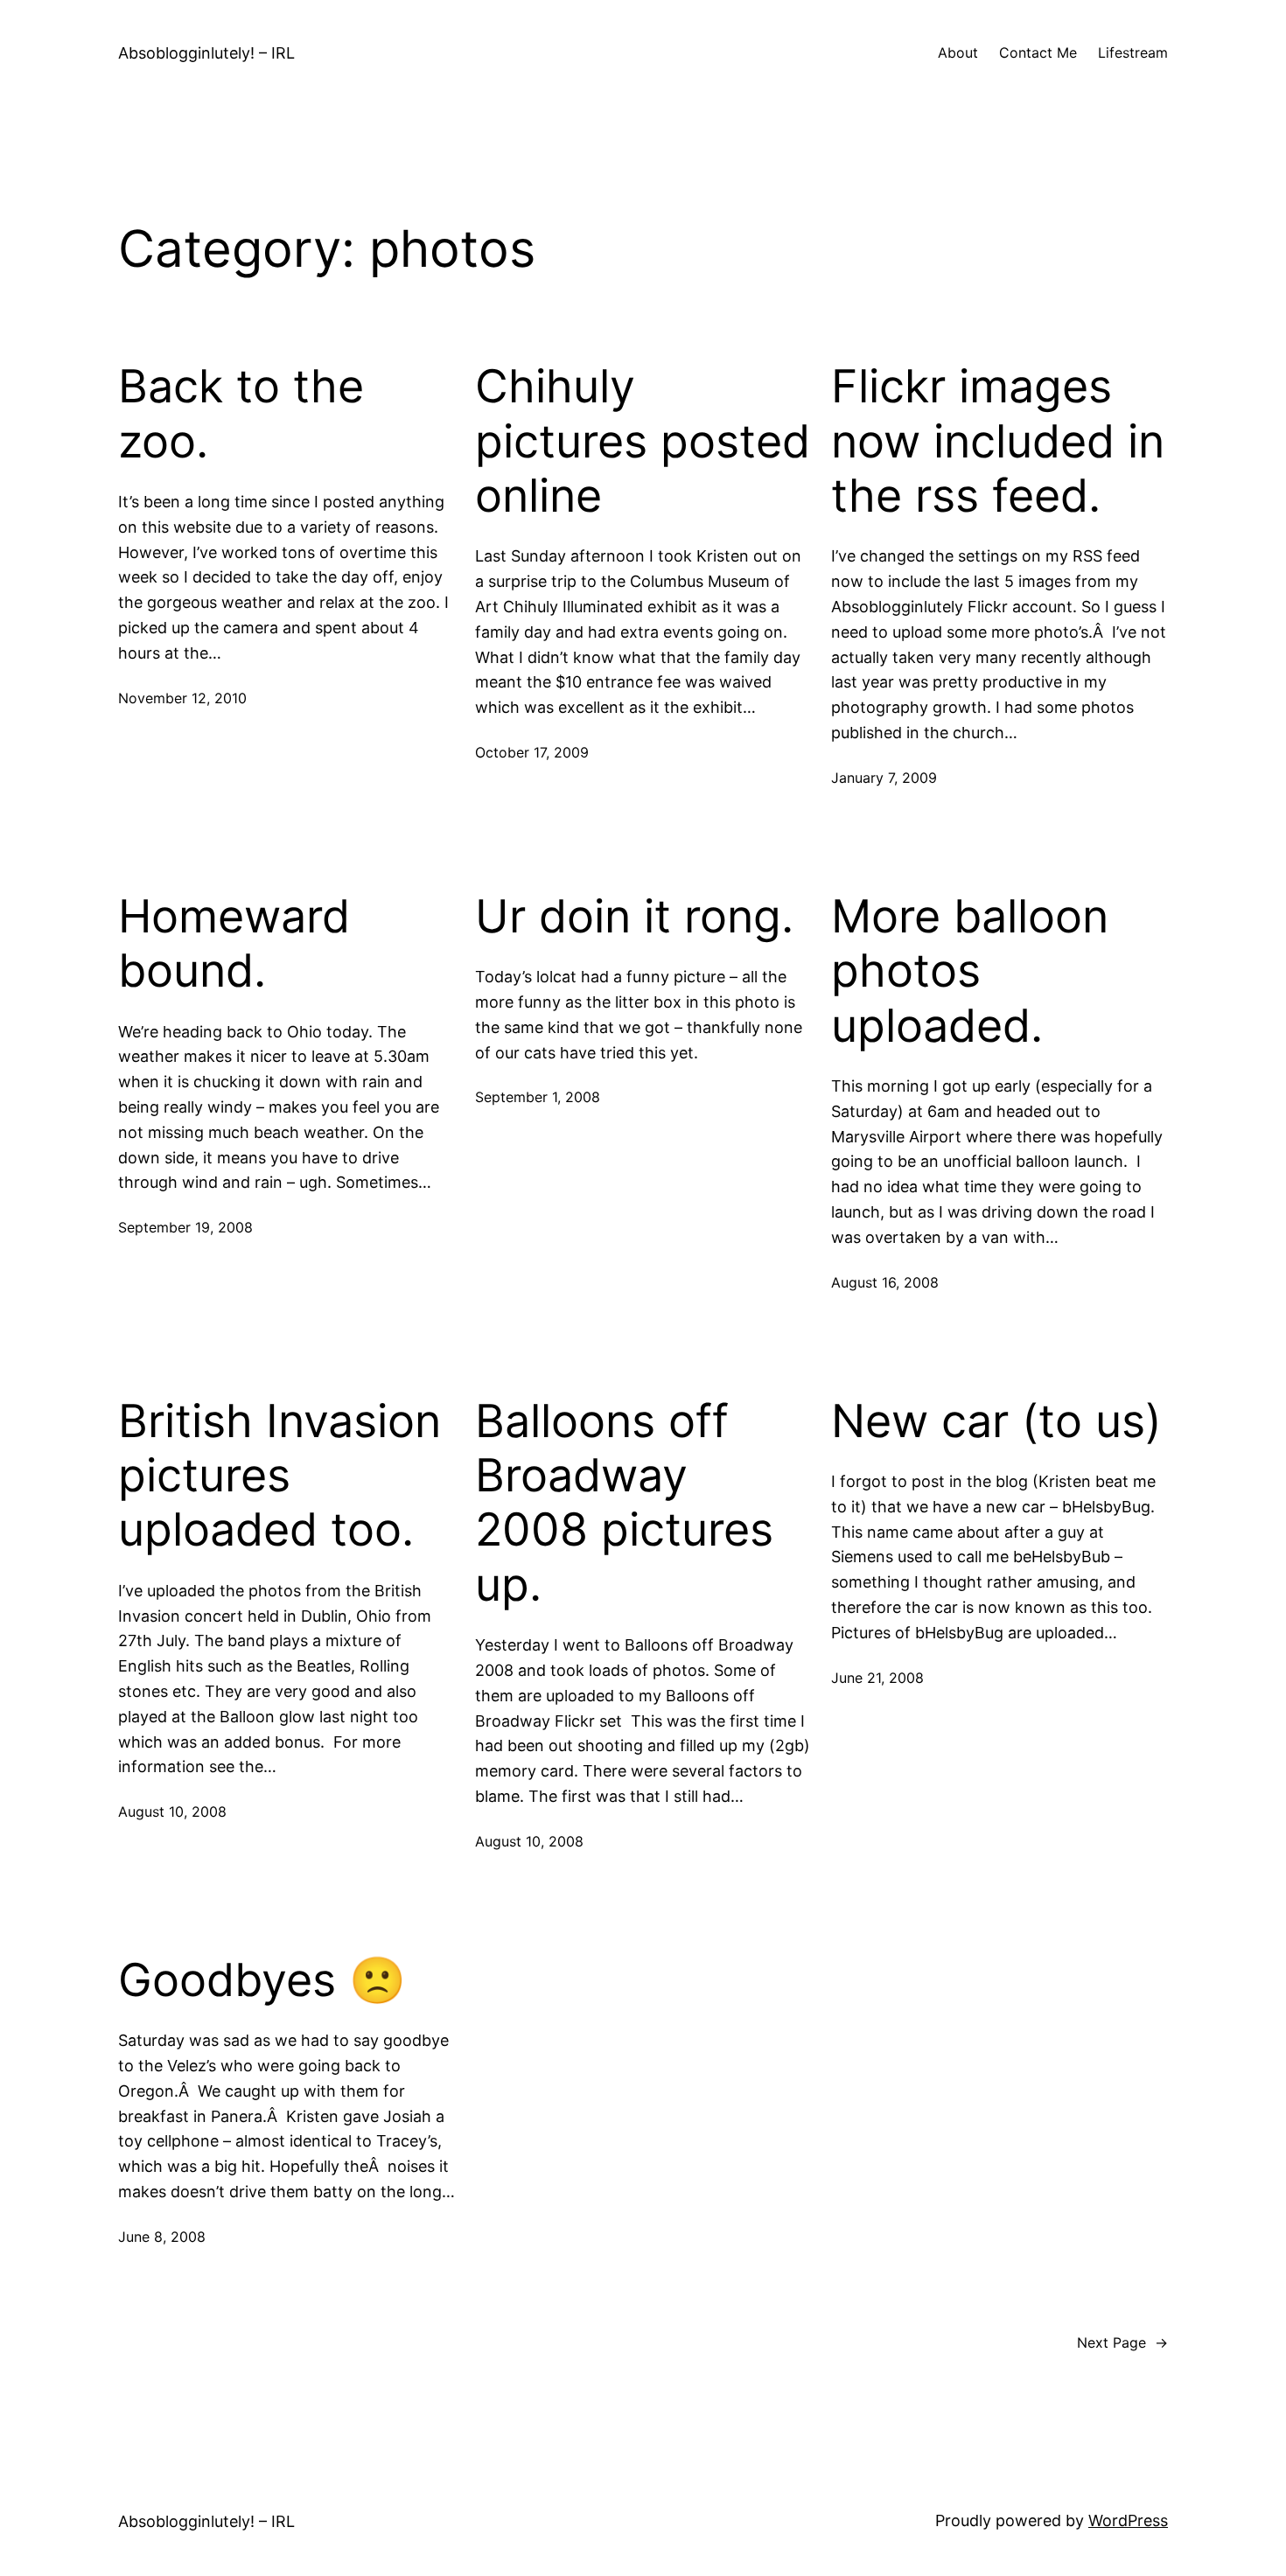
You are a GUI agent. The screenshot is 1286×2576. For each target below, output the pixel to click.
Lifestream (1133, 52)
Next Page (1122, 2342)
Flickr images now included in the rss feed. (998, 441)
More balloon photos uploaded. (970, 971)
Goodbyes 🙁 (262, 1980)
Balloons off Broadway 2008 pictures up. (624, 1503)
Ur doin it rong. (634, 917)
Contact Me (1038, 52)
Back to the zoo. (241, 414)
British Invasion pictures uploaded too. (280, 1476)
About (958, 52)
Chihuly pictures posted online (643, 441)
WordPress (1128, 2520)
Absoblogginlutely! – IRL (206, 53)
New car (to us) (996, 1421)
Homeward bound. (234, 944)
